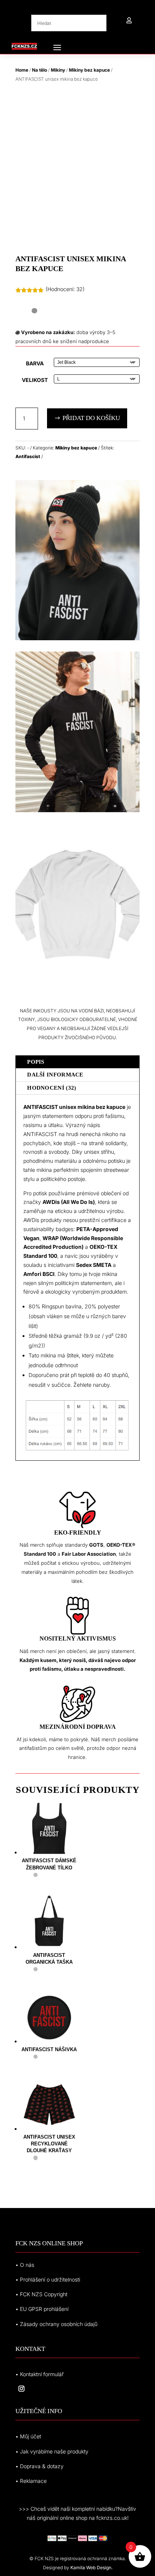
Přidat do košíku (91, 418)
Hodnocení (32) (52, 1088)
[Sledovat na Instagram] (21, 2389)
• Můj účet (28, 2436)
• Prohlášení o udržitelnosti (48, 2279)
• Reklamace (31, 2481)
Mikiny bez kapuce (89, 70)
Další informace (55, 1075)
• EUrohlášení (42, 2309)
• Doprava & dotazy (40, 2466)
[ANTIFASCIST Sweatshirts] (77, 810)
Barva (35, 363)
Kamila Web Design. (91, 2568)
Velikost (35, 380)
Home (22, 70)
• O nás (25, 2265)
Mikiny (58, 70)
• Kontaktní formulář (40, 2374)
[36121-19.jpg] (77, 982)
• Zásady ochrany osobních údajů (56, 2324)
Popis (36, 1062)
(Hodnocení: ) (65, 289)
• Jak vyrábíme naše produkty (52, 2451)
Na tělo (40, 70)
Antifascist (28, 456)
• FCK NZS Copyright (41, 2294)
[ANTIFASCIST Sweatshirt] (77, 638)
